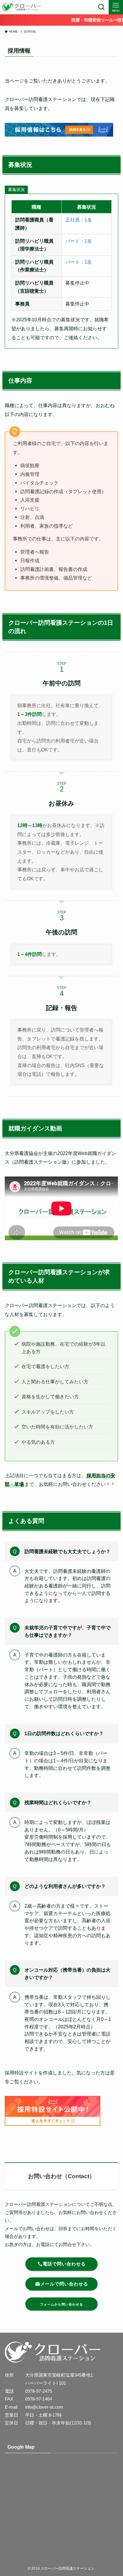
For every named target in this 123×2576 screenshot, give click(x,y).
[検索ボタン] (102, 7)
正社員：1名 (79, 220)
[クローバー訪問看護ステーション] (21, 7)
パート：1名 (79, 241)
